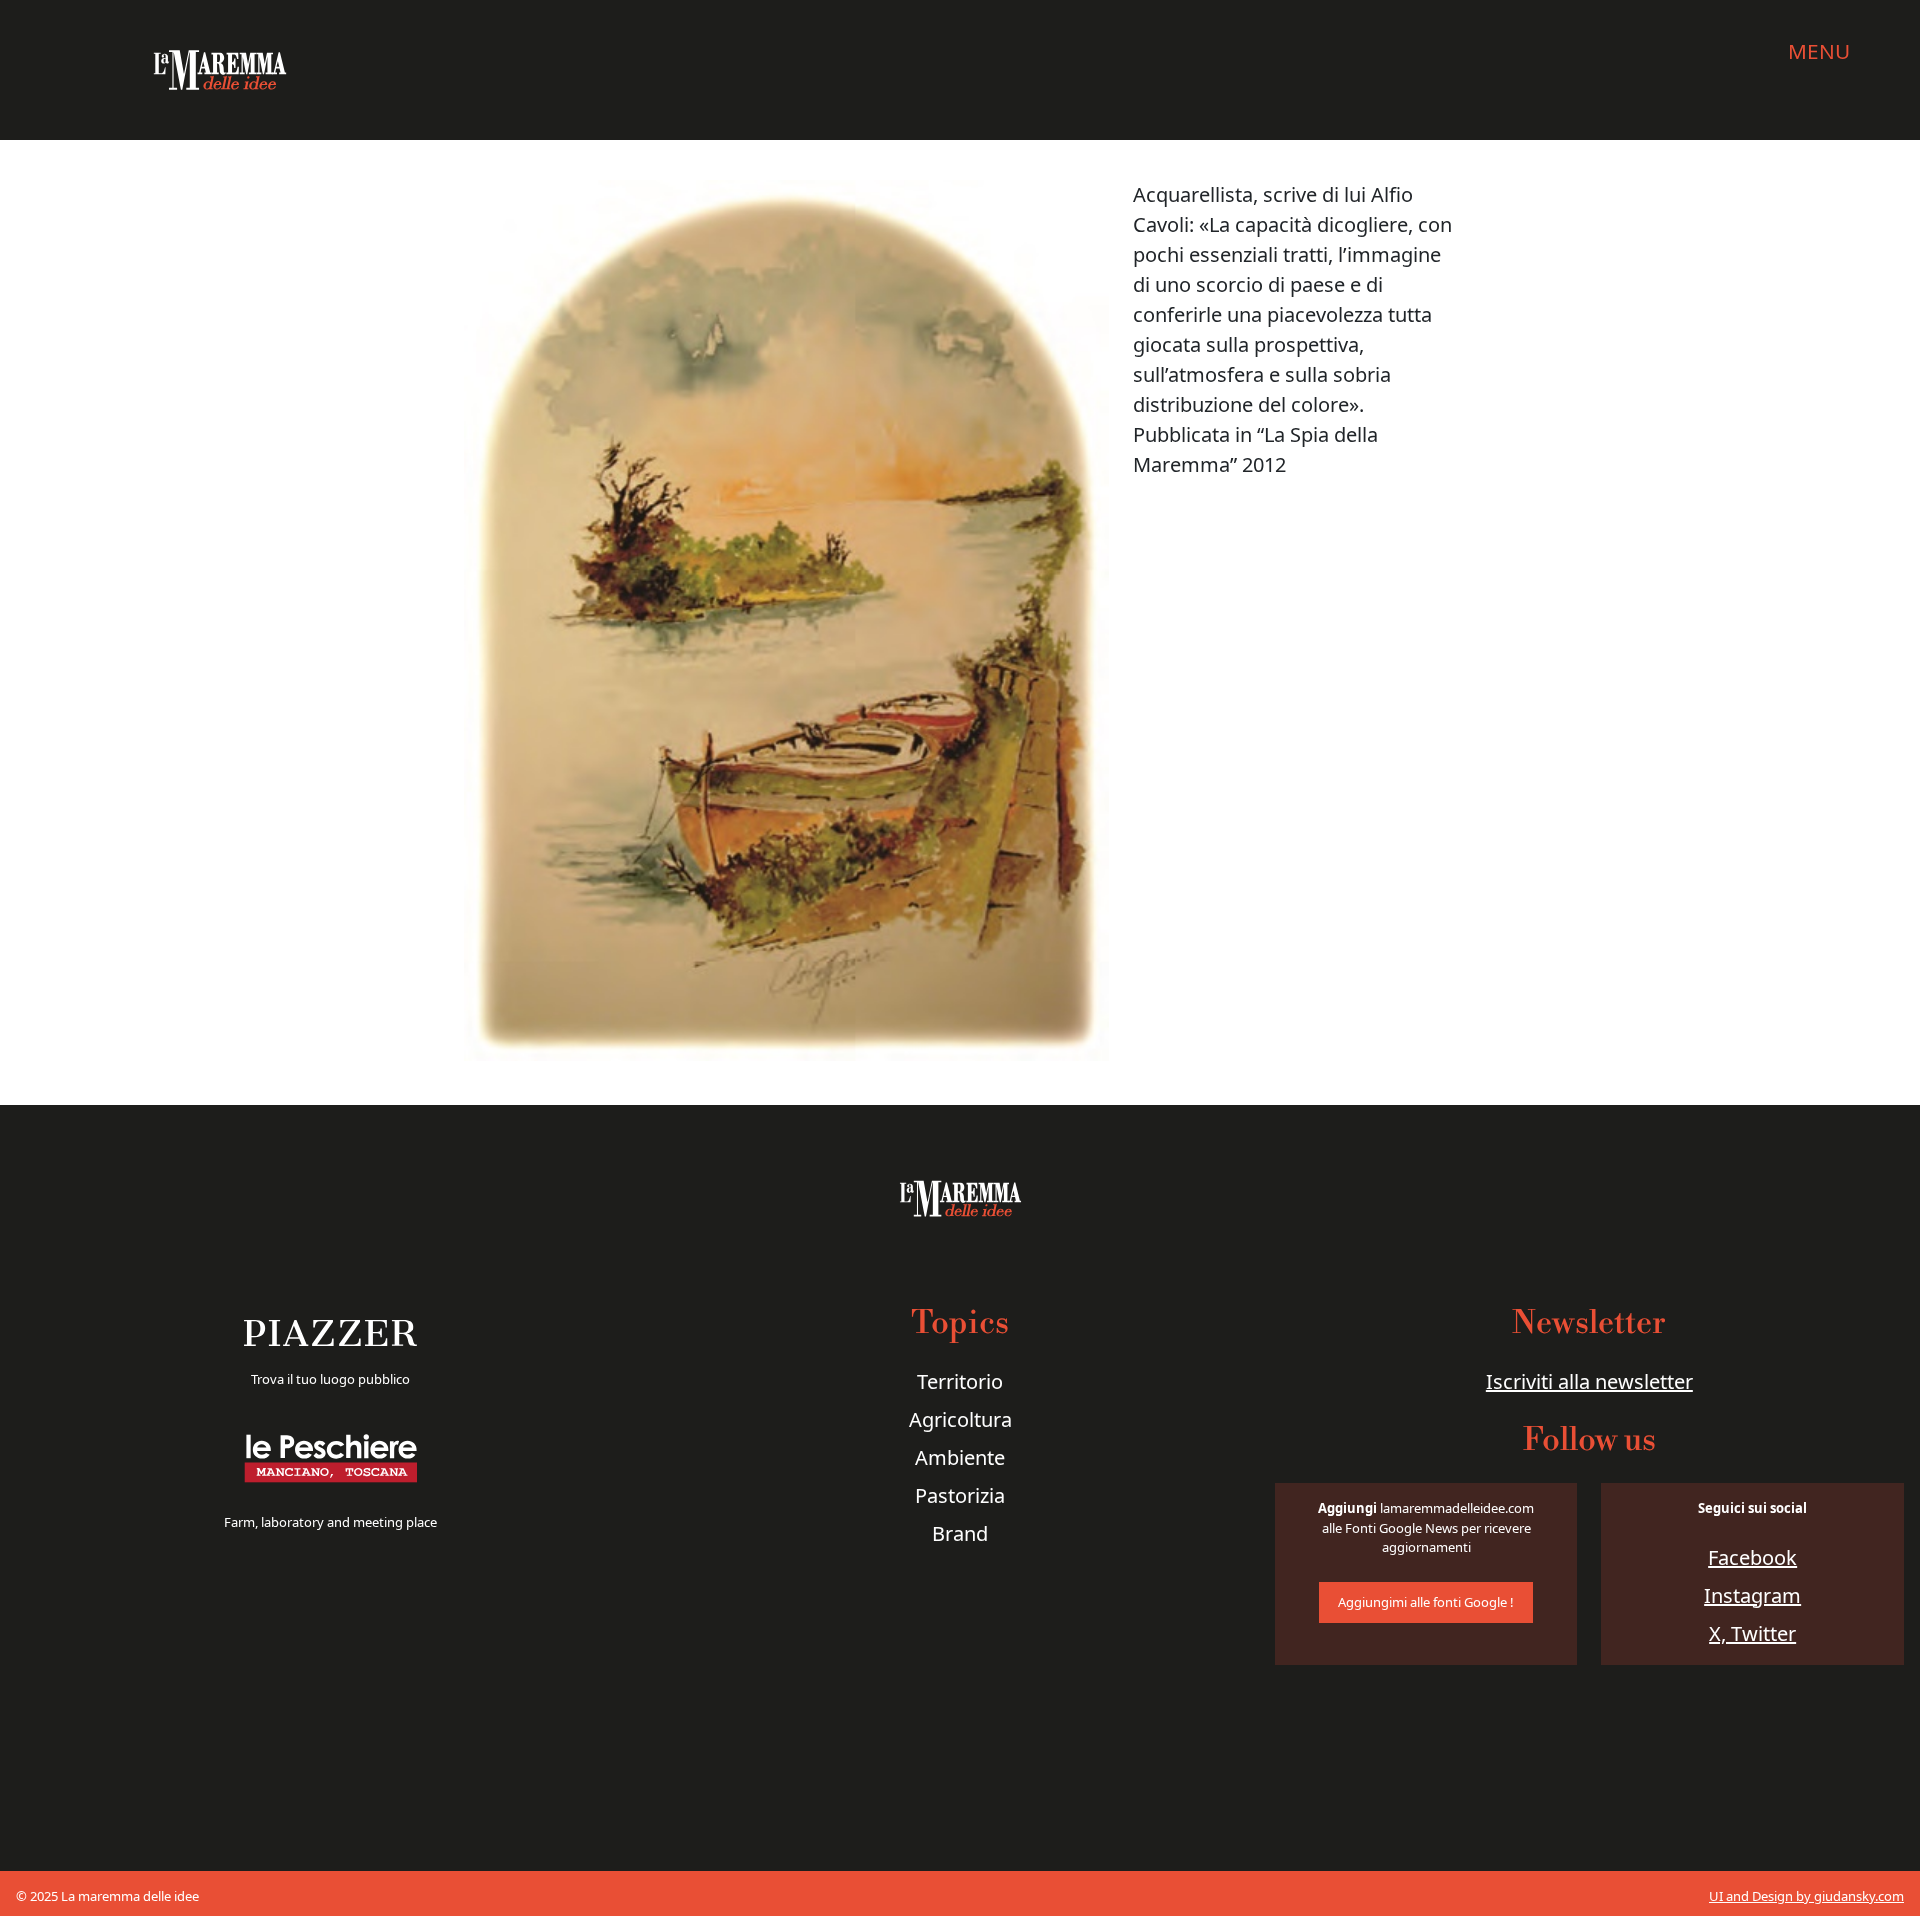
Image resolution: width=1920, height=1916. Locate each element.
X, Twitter (1752, 1633)
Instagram (1752, 1595)
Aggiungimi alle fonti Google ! (1426, 1602)
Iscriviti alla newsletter (1589, 1381)
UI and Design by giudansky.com (1806, 1896)
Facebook (1752, 1557)
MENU (1819, 51)
